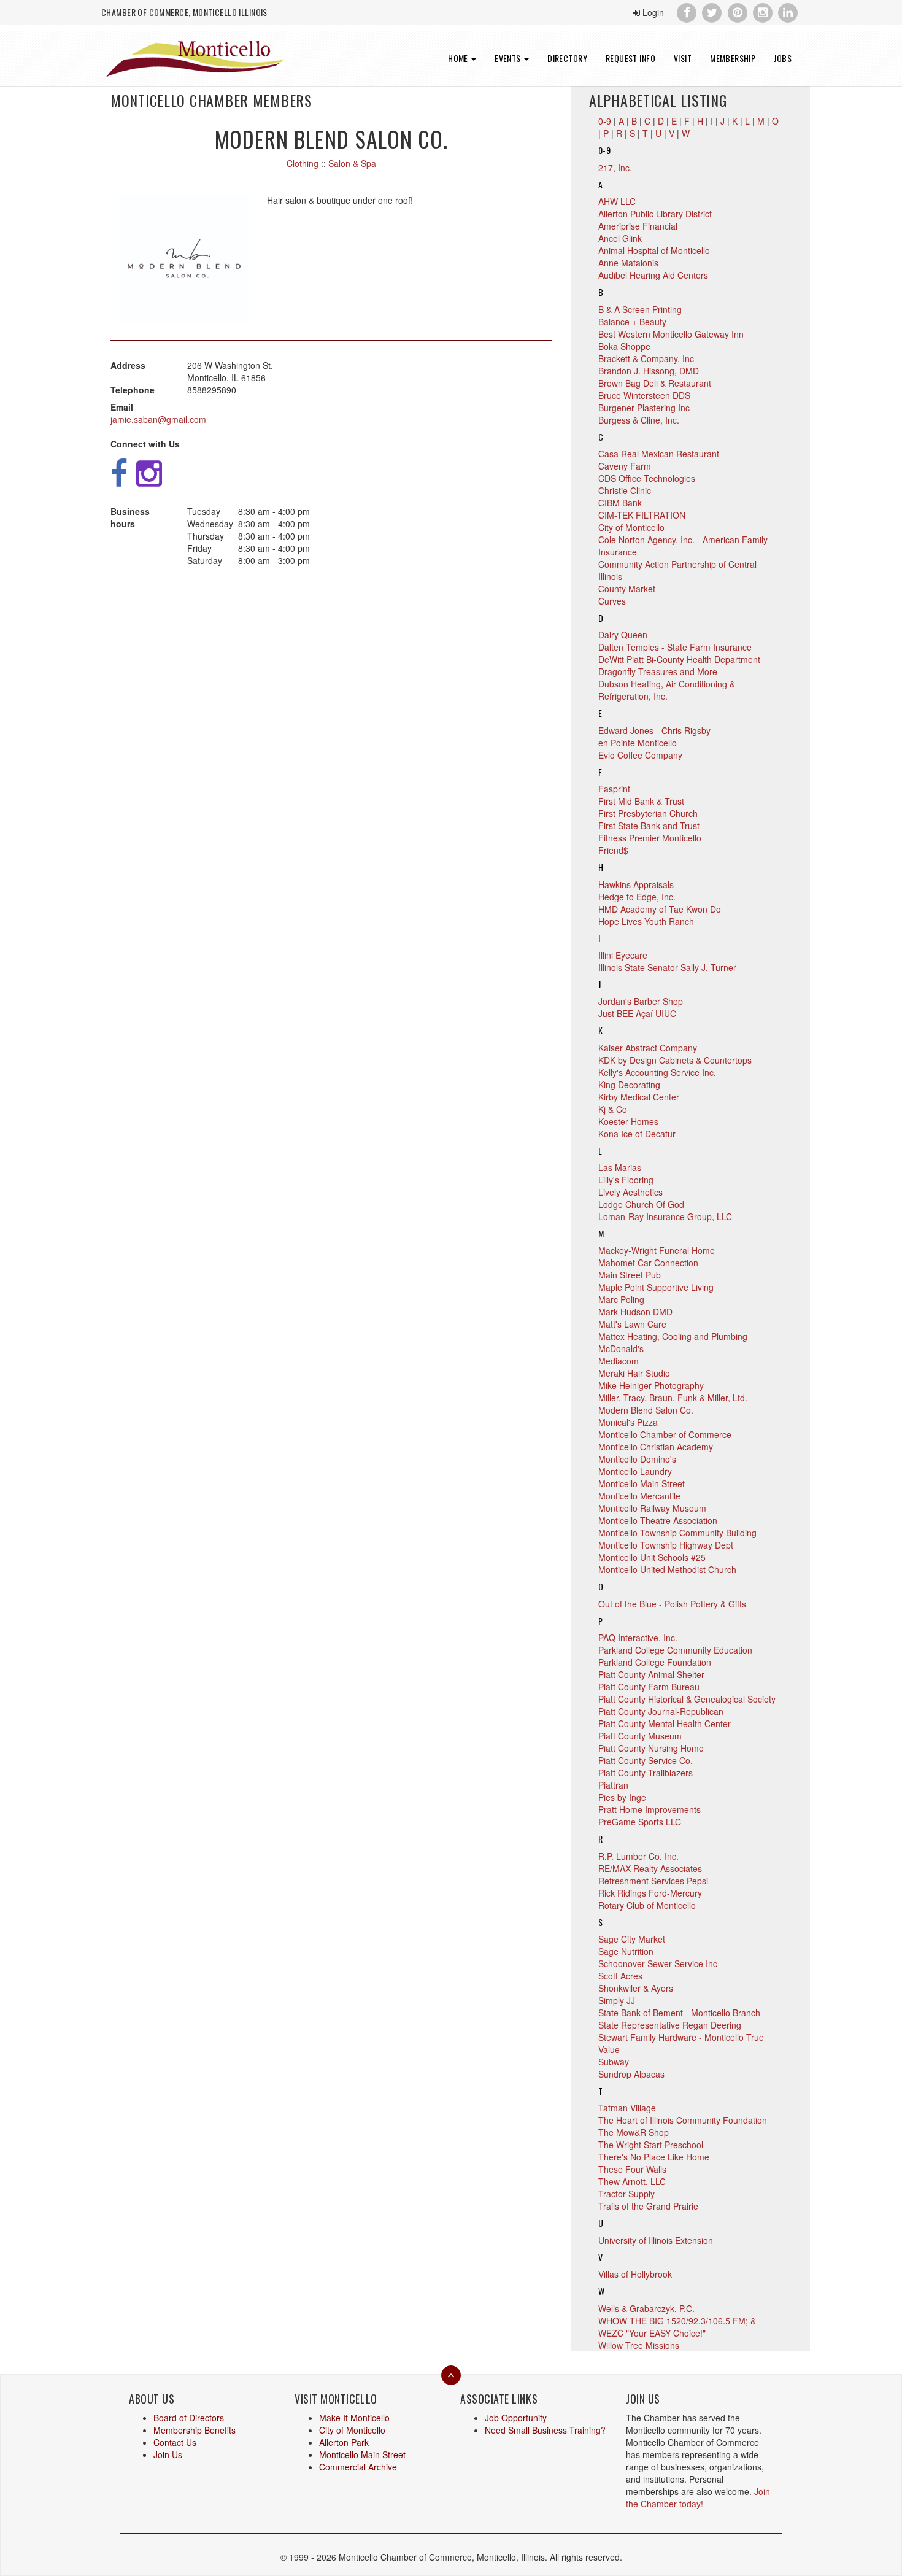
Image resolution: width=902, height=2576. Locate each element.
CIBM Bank (620, 503)
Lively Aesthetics (630, 1192)
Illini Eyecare (623, 955)
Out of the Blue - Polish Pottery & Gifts (672, 1604)
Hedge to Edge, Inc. (637, 897)
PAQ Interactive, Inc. (638, 1638)
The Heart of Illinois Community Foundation (683, 2120)
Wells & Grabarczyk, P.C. (646, 2308)
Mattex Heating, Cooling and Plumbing (673, 1336)
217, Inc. (615, 168)
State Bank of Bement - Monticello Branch (679, 2013)
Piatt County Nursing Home (651, 1748)
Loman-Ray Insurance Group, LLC (665, 1216)
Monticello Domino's (637, 1459)
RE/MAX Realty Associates (650, 1868)
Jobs (783, 58)
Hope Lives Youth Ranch (646, 921)
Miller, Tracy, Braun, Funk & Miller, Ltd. (673, 1398)
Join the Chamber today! (698, 2497)
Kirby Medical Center (639, 1097)
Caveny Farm (625, 466)
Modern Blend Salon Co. (646, 1410)
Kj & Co (613, 1109)
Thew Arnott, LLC (632, 2181)
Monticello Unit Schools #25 (652, 1557)
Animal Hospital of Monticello (654, 250)
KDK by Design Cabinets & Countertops (675, 1060)
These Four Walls (632, 2169)
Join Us (168, 2454)
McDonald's (621, 1348)
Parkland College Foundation (655, 1662)
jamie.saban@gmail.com (158, 419)
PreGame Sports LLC (640, 1822)
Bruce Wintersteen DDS (644, 395)
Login (652, 12)
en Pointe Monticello (638, 743)
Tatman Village (627, 2108)
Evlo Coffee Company (640, 755)
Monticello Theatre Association (658, 1520)
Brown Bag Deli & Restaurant (655, 383)
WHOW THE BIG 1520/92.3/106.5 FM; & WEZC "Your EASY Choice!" (677, 2327)
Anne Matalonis (628, 263)
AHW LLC (617, 201)
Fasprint (614, 789)
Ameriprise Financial (638, 226)
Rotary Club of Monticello (647, 1905)
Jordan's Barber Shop (641, 1001)
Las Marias (620, 1167)
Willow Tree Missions (639, 2345)
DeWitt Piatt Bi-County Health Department (679, 659)
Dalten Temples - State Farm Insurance (675, 647)
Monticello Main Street (642, 1483)
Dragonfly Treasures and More (658, 671)
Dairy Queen (623, 635)
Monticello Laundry (635, 1471)
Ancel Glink (620, 238)
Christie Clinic (625, 490)
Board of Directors (189, 2418)
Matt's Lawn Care (632, 1324)
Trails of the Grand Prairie (648, 2206)
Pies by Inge (622, 1797)
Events (509, 58)
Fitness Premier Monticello (650, 838)
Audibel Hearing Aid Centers (653, 275)
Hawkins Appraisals (636, 884)
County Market (627, 589)
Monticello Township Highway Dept (666, 1545)
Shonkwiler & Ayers (636, 1988)
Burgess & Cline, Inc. (639, 420)
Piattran (613, 1785)
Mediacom (619, 1361)
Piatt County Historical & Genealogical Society (687, 1699)
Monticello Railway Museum (652, 1508)
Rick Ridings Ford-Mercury (650, 1893)
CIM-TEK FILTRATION (642, 515)
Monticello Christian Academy (656, 1447)
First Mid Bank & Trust (641, 801)
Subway (614, 2062)
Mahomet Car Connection (648, 1263)
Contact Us (175, 2442)
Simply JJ (617, 2000)
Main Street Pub (630, 1275)
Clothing (303, 163)
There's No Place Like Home (654, 2157)
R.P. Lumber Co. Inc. (638, 1856)
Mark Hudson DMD (635, 1312)
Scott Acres (620, 1976)
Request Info (630, 58)
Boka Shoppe (624, 346)
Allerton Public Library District (655, 214)
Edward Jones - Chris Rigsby (654, 730)
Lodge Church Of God (641, 1204)
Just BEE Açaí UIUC (637, 1013)
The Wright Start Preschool (651, 2145)
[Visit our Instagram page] (762, 11)
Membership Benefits (195, 2430)
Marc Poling (621, 1299)
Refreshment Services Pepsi (653, 1881)
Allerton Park (344, 2442)
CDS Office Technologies (647, 478)
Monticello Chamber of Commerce (665, 1434)
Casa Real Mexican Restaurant (659, 454)
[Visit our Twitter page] (712, 11)
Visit (683, 58)
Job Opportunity (516, 2418)
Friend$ (613, 850)
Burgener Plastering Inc (644, 408)
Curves (612, 601)
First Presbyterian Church (648, 813)
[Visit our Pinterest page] (737, 11)
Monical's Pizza (628, 1422)
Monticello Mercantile (639, 1496)
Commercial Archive (358, 2467)
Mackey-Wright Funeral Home (657, 1250)
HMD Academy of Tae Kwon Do (660, 909)
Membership (733, 58)
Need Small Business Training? (545, 2430)
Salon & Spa (352, 163)
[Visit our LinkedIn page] (788, 11)
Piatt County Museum (640, 1736)
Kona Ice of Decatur (637, 1134)
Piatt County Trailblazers (646, 1773)
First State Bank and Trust (649, 826)
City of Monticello (631, 527)
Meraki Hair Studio (634, 1373)
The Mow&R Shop (634, 2132)
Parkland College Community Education (675, 1650)
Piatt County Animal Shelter (651, 1674)
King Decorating (629, 1085)
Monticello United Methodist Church (667, 1569)
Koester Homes (628, 1121)
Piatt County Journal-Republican (661, 1711)
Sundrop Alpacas (631, 2074)
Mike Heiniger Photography (651, 1385)
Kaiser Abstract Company (648, 1048)
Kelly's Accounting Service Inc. (657, 1072)
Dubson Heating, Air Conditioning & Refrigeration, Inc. (667, 690)
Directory (567, 58)
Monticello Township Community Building (677, 1533)
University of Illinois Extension (656, 2240)
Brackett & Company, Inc (646, 358)
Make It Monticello (354, 2418)
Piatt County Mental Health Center (665, 1723)
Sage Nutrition (626, 1951)
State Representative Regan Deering (670, 2025)
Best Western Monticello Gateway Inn (671, 334)
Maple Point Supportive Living (656, 1287)
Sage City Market (632, 1939)
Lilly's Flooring (626, 1180)
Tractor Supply (626, 2194)
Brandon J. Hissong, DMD (649, 371)
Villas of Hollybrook (635, 2274)
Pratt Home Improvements (650, 1809)
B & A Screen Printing (640, 309)
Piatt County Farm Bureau (649, 1687)
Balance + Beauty (632, 322)
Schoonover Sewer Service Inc (658, 1963)
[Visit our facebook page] (686, 11)
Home (459, 58)
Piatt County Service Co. (646, 1760)
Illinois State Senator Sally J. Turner (667, 967)
